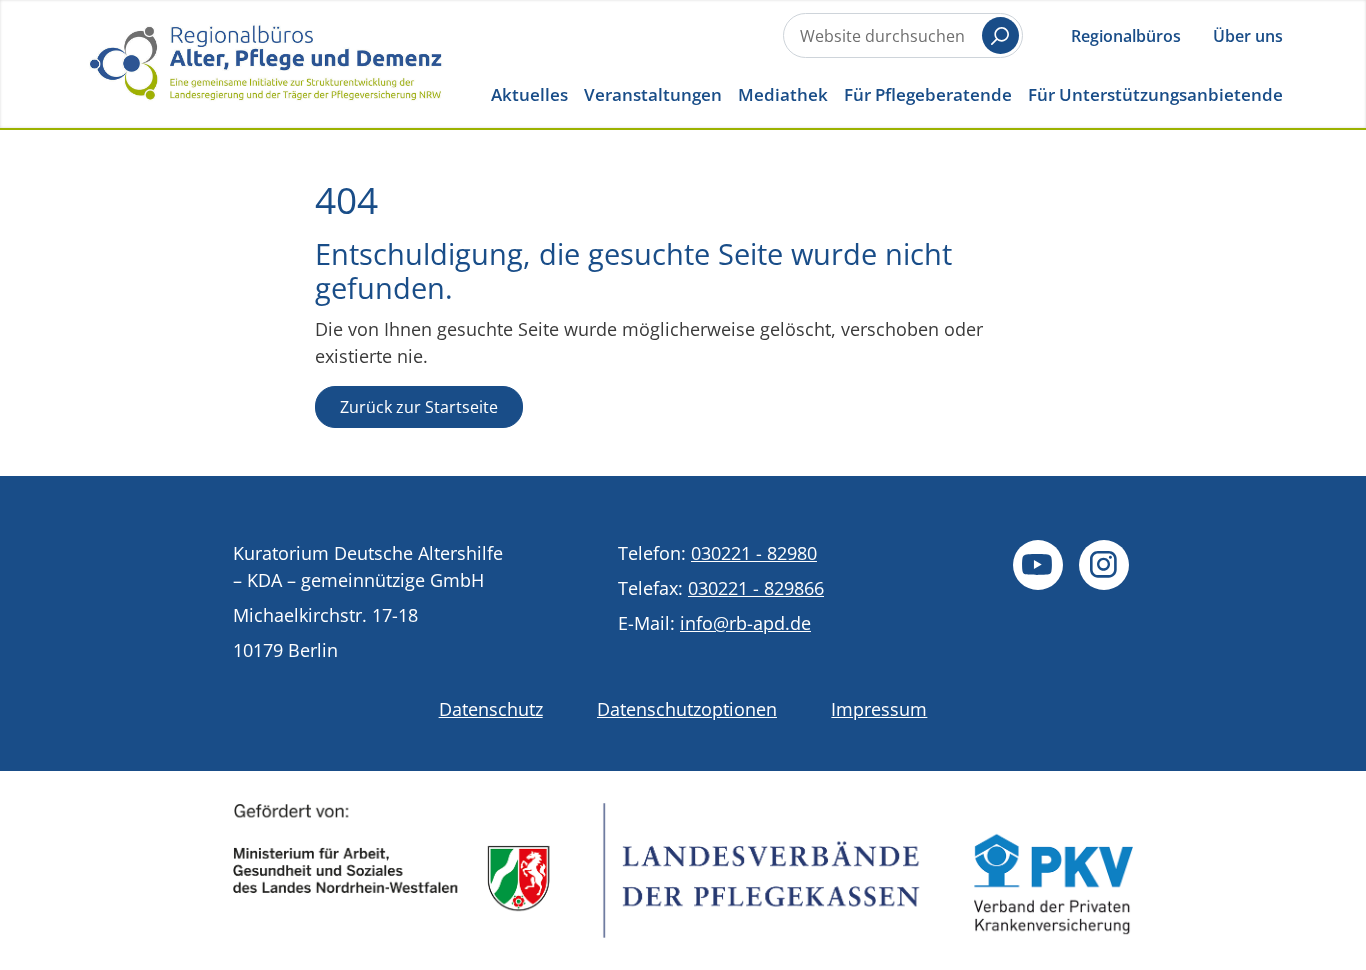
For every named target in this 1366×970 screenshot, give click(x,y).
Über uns (1248, 36)
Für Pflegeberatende (928, 94)
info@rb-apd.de (745, 623)
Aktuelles (529, 94)
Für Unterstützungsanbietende (1155, 94)
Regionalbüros (1126, 36)
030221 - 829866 (756, 588)
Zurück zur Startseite (419, 407)
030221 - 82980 (754, 553)
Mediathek (783, 94)
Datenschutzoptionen (687, 709)
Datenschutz (491, 709)
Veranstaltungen (653, 94)
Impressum (879, 709)
